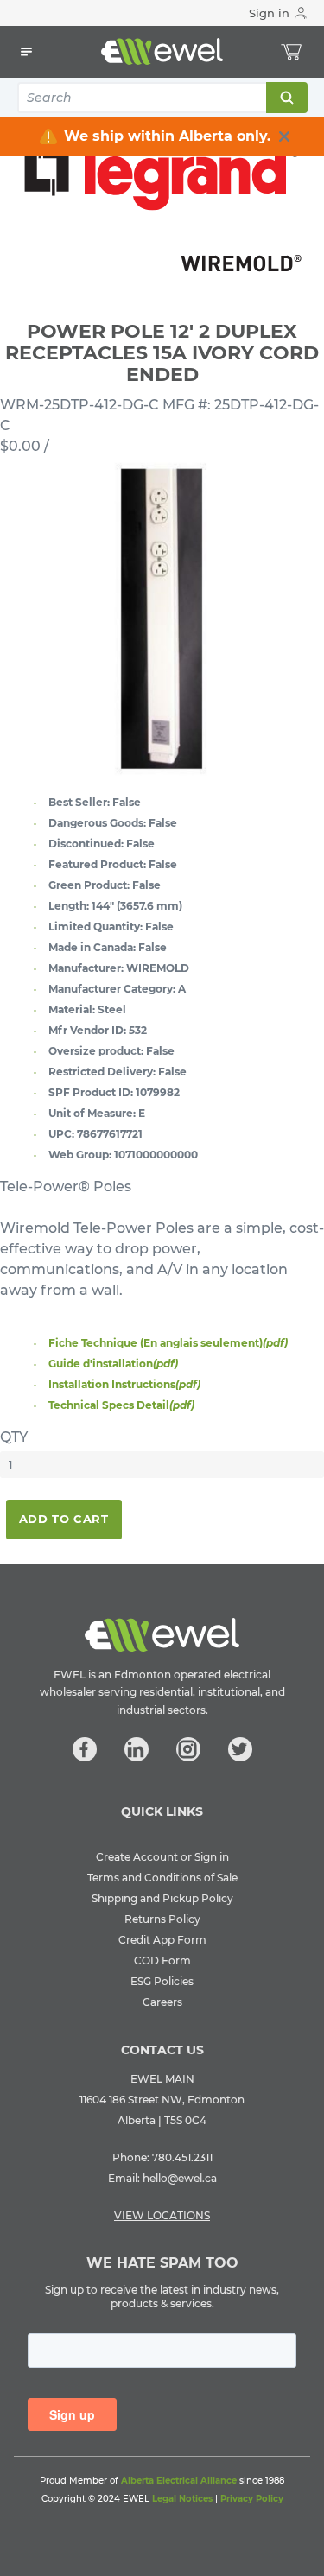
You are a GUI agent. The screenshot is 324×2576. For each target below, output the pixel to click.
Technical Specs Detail (121, 1405)
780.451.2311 (182, 2157)
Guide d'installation (113, 1364)
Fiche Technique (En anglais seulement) (168, 1343)
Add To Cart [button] (64, 1519)
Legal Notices (182, 2499)
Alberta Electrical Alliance (179, 2481)
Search (286, 98)
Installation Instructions (124, 1384)
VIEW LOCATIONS (162, 2215)
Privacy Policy (252, 2499)
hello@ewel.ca (180, 2178)
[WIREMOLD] (162, 205)
